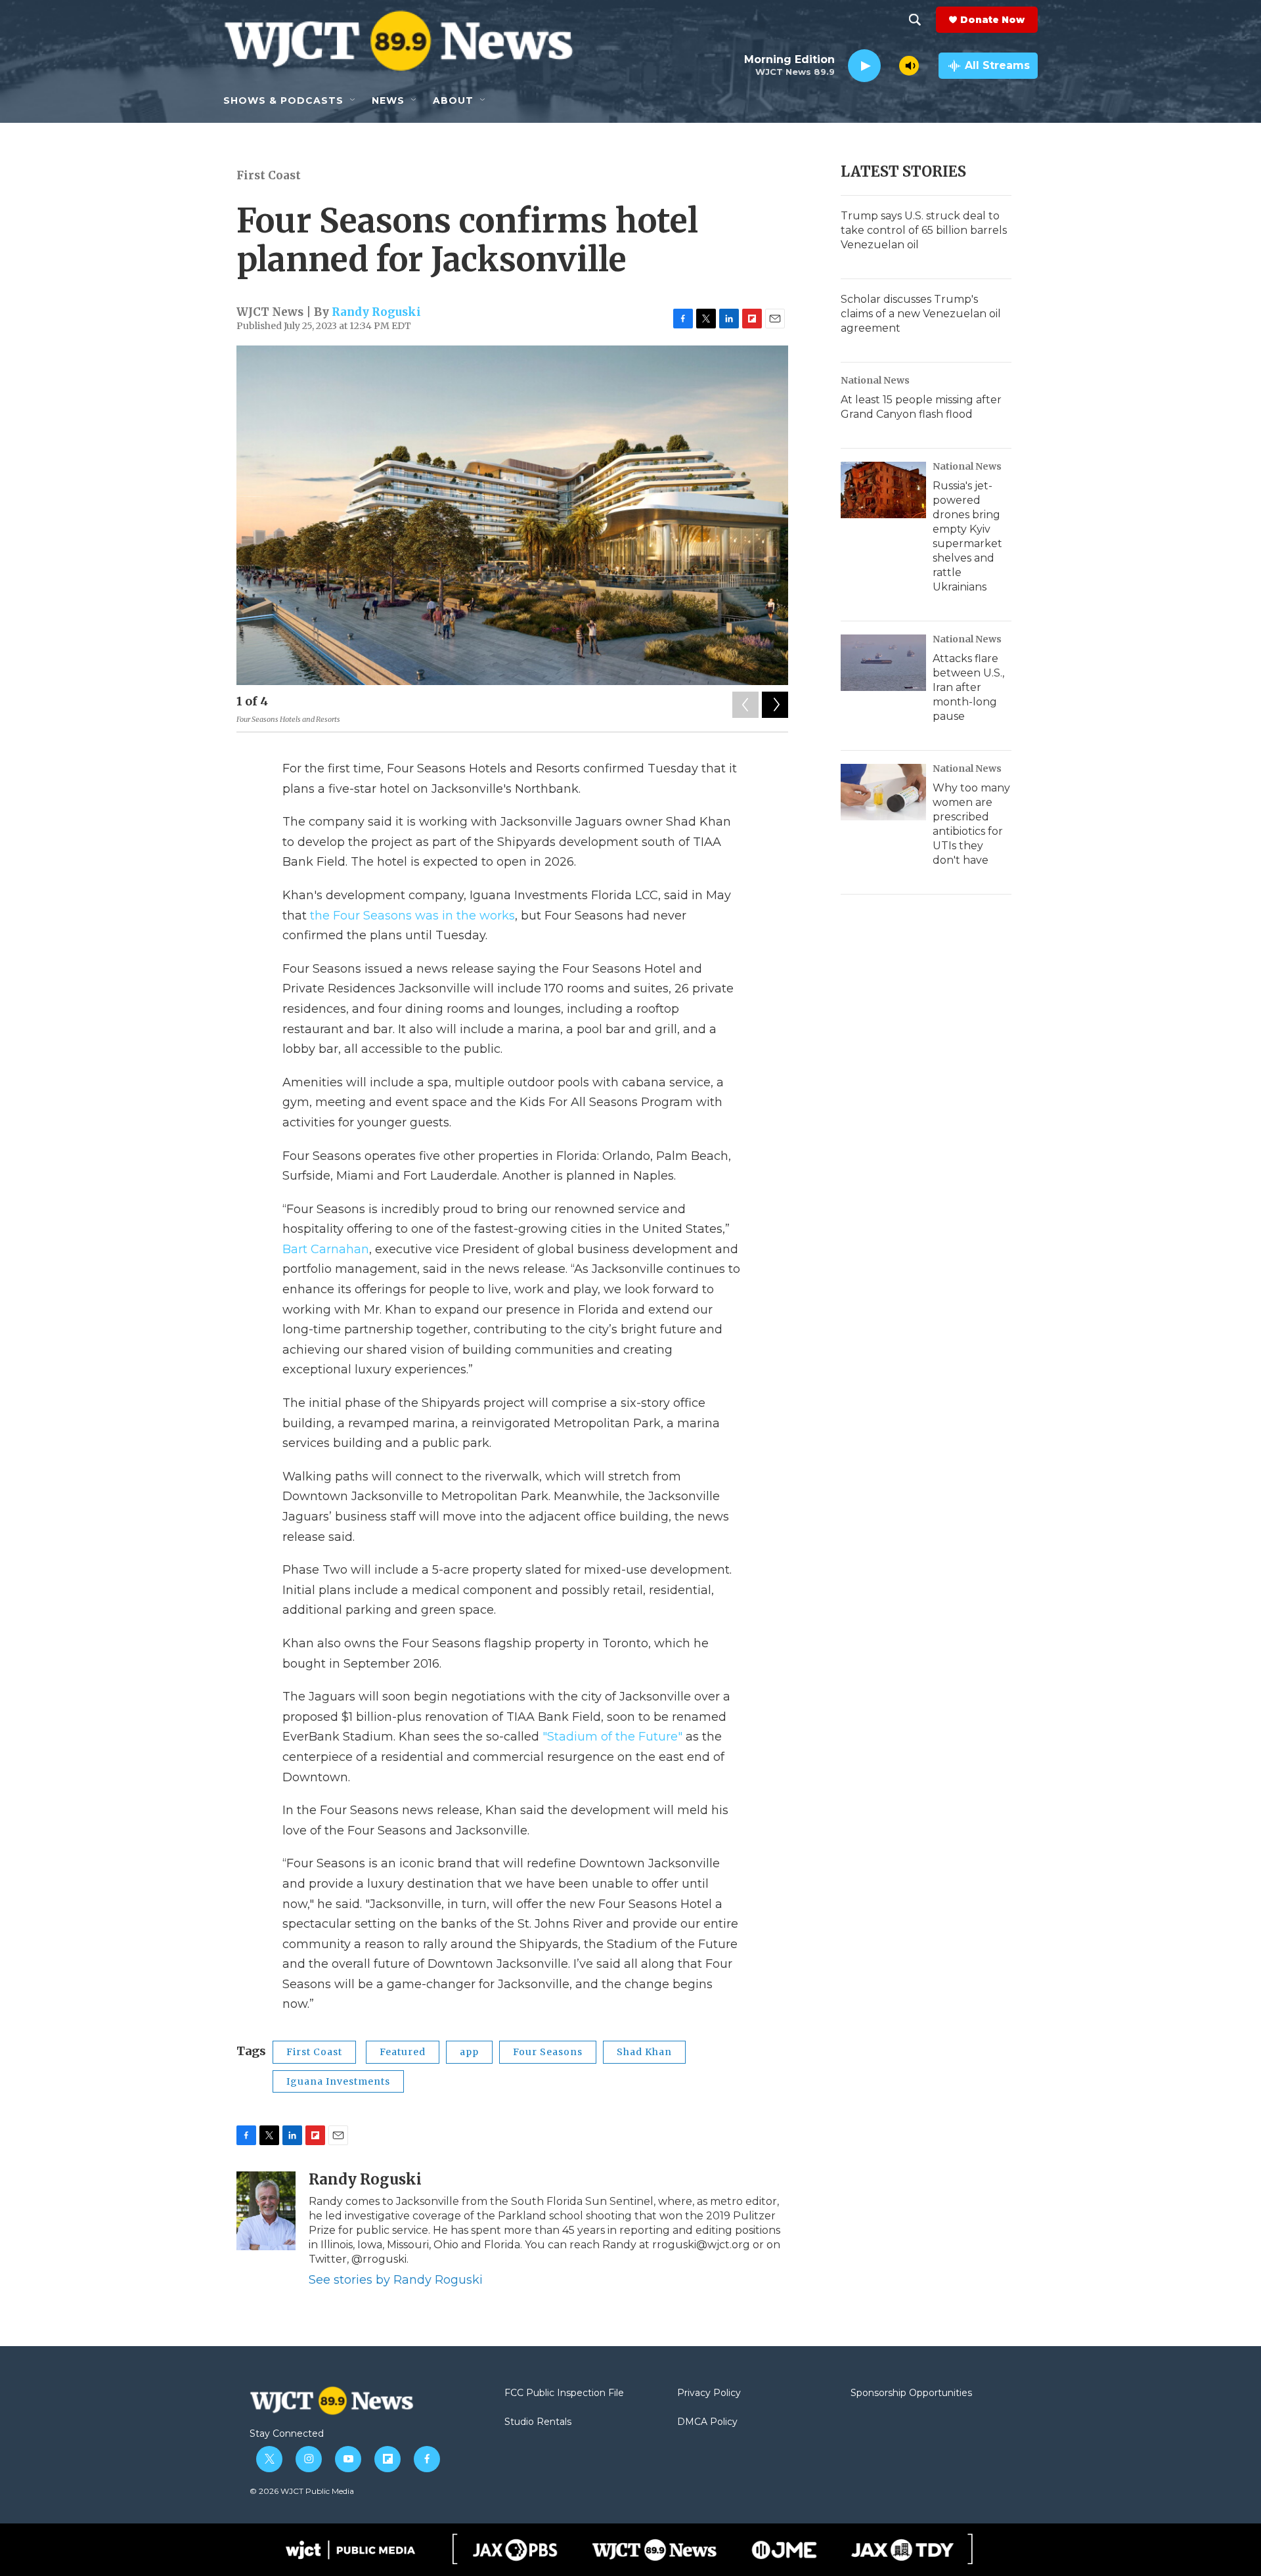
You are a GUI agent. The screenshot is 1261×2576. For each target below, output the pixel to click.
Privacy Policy (709, 2393)
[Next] (775, 705)
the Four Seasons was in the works (412, 916)
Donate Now (992, 20)
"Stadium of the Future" (612, 1737)
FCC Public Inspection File (564, 2393)
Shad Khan (644, 2052)
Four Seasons (548, 2052)
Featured (403, 2052)
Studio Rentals (538, 2422)
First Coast (269, 175)
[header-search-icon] (915, 20)
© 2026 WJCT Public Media (302, 2491)
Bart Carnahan (326, 1249)
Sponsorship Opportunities (911, 2393)
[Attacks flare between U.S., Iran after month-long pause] (883, 663)
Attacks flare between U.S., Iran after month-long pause (968, 687)
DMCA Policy (707, 2422)
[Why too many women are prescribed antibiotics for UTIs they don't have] (883, 792)
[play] (864, 66)
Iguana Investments (338, 2081)
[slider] (890, 65)
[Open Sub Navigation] (353, 100)
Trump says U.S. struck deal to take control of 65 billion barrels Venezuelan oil (924, 230)
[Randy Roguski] (266, 2211)
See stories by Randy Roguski (396, 2280)
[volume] (909, 66)
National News (875, 380)
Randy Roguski (376, 312)
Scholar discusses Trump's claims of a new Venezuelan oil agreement (921, 314)
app (469, 2052)
